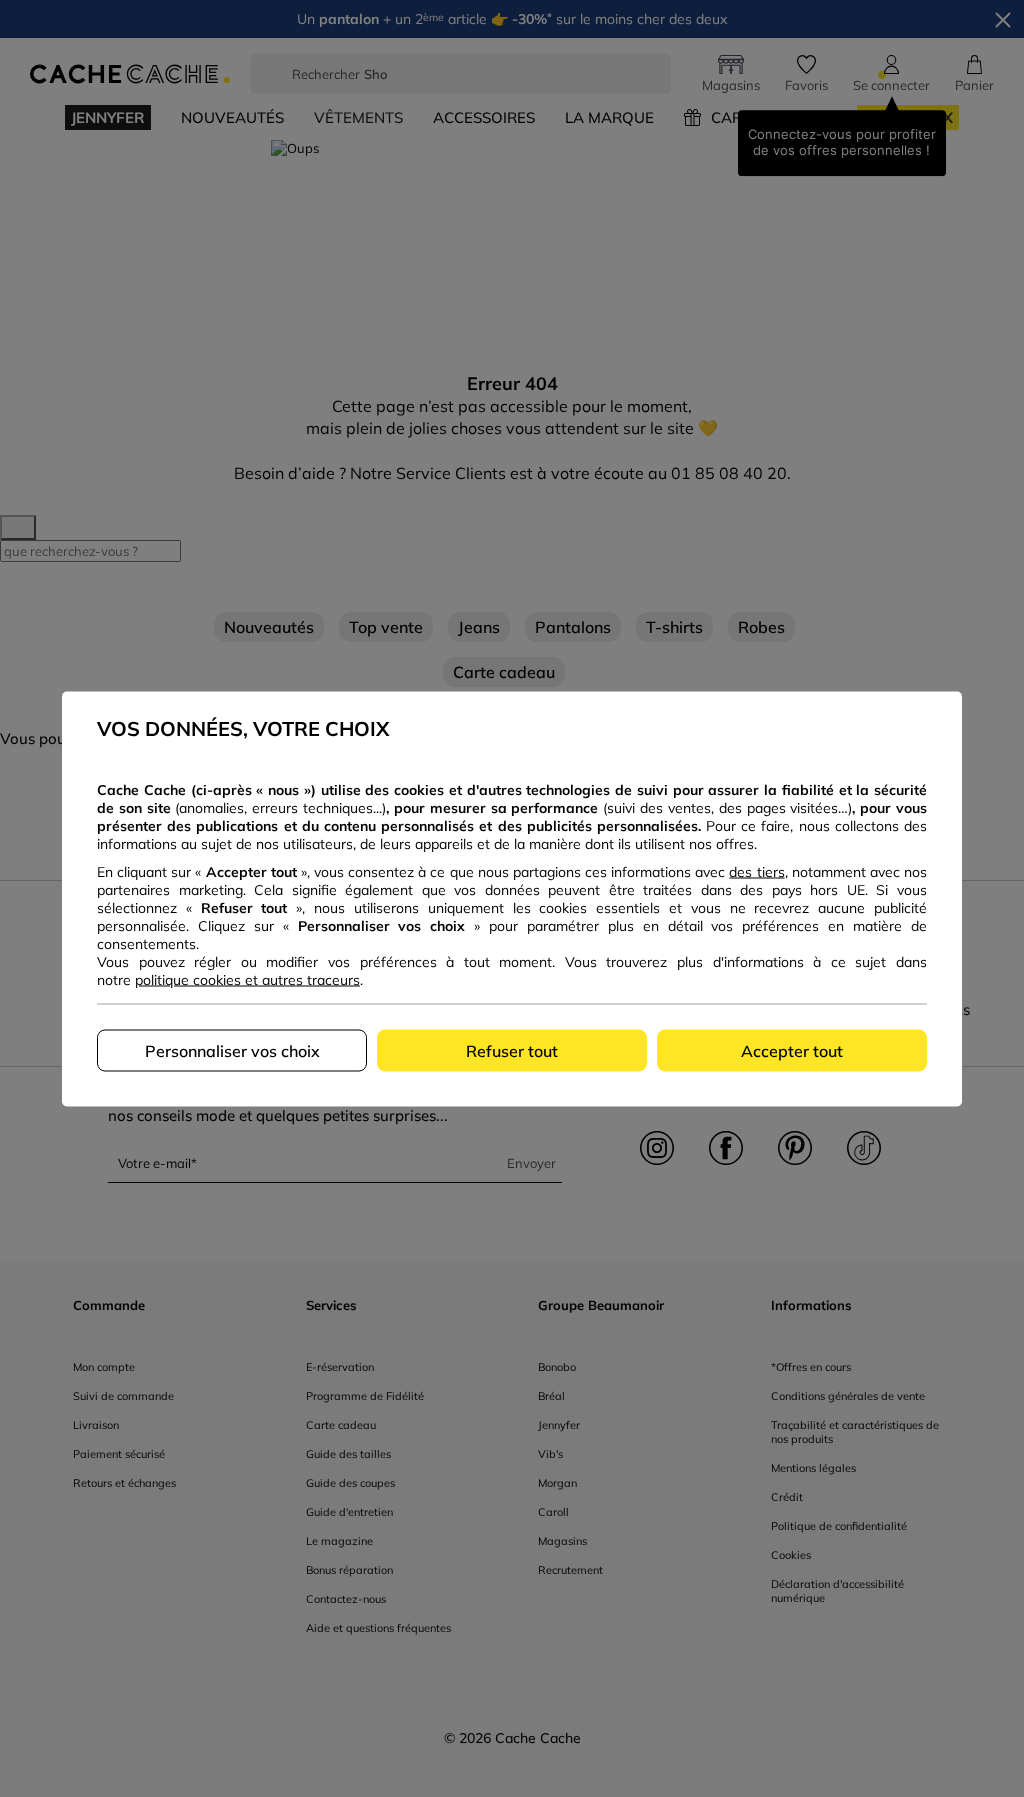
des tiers (756, 871)
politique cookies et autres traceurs (247, 979)
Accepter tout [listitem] (792, 1050)
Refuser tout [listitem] (512, 1050)
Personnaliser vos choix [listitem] (232, 1050)
